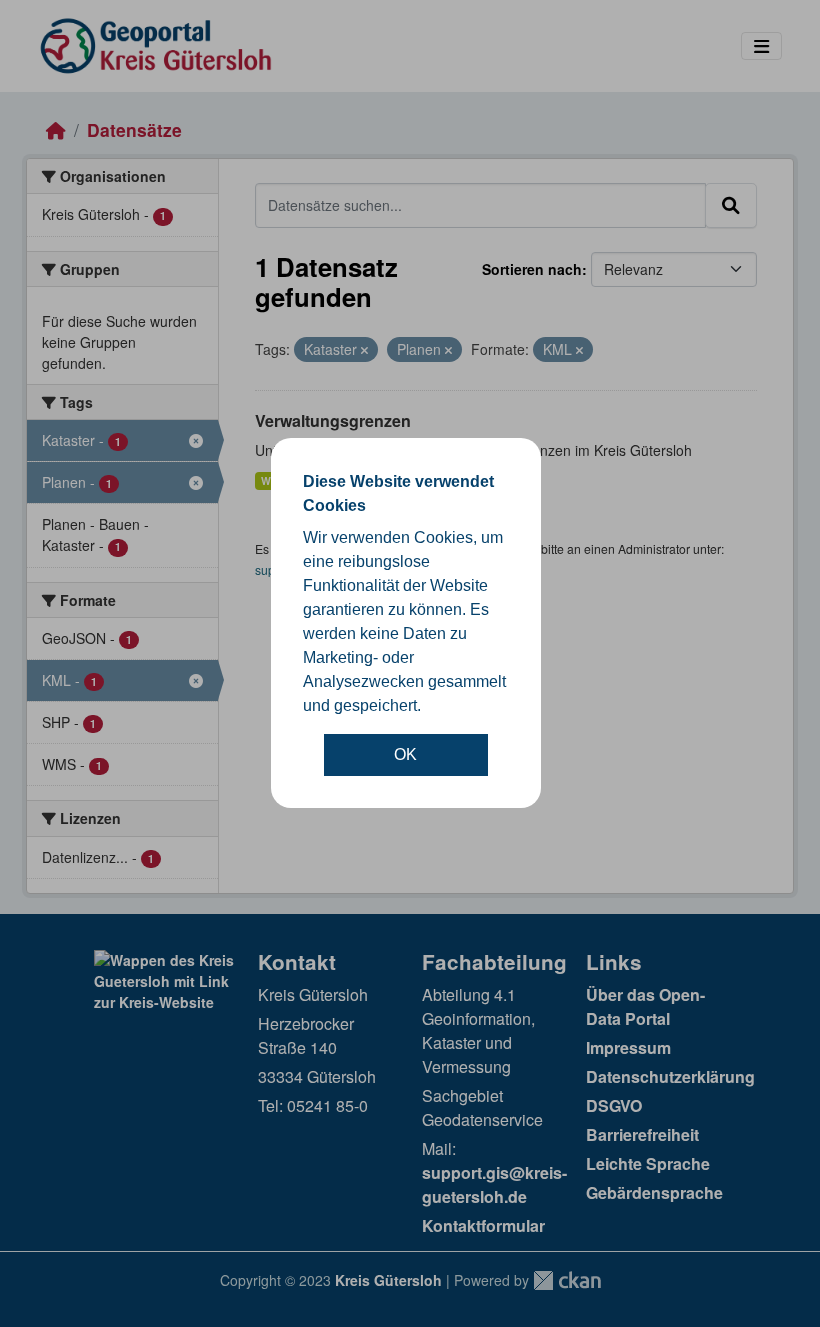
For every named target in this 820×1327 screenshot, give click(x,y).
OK (405, 754)
